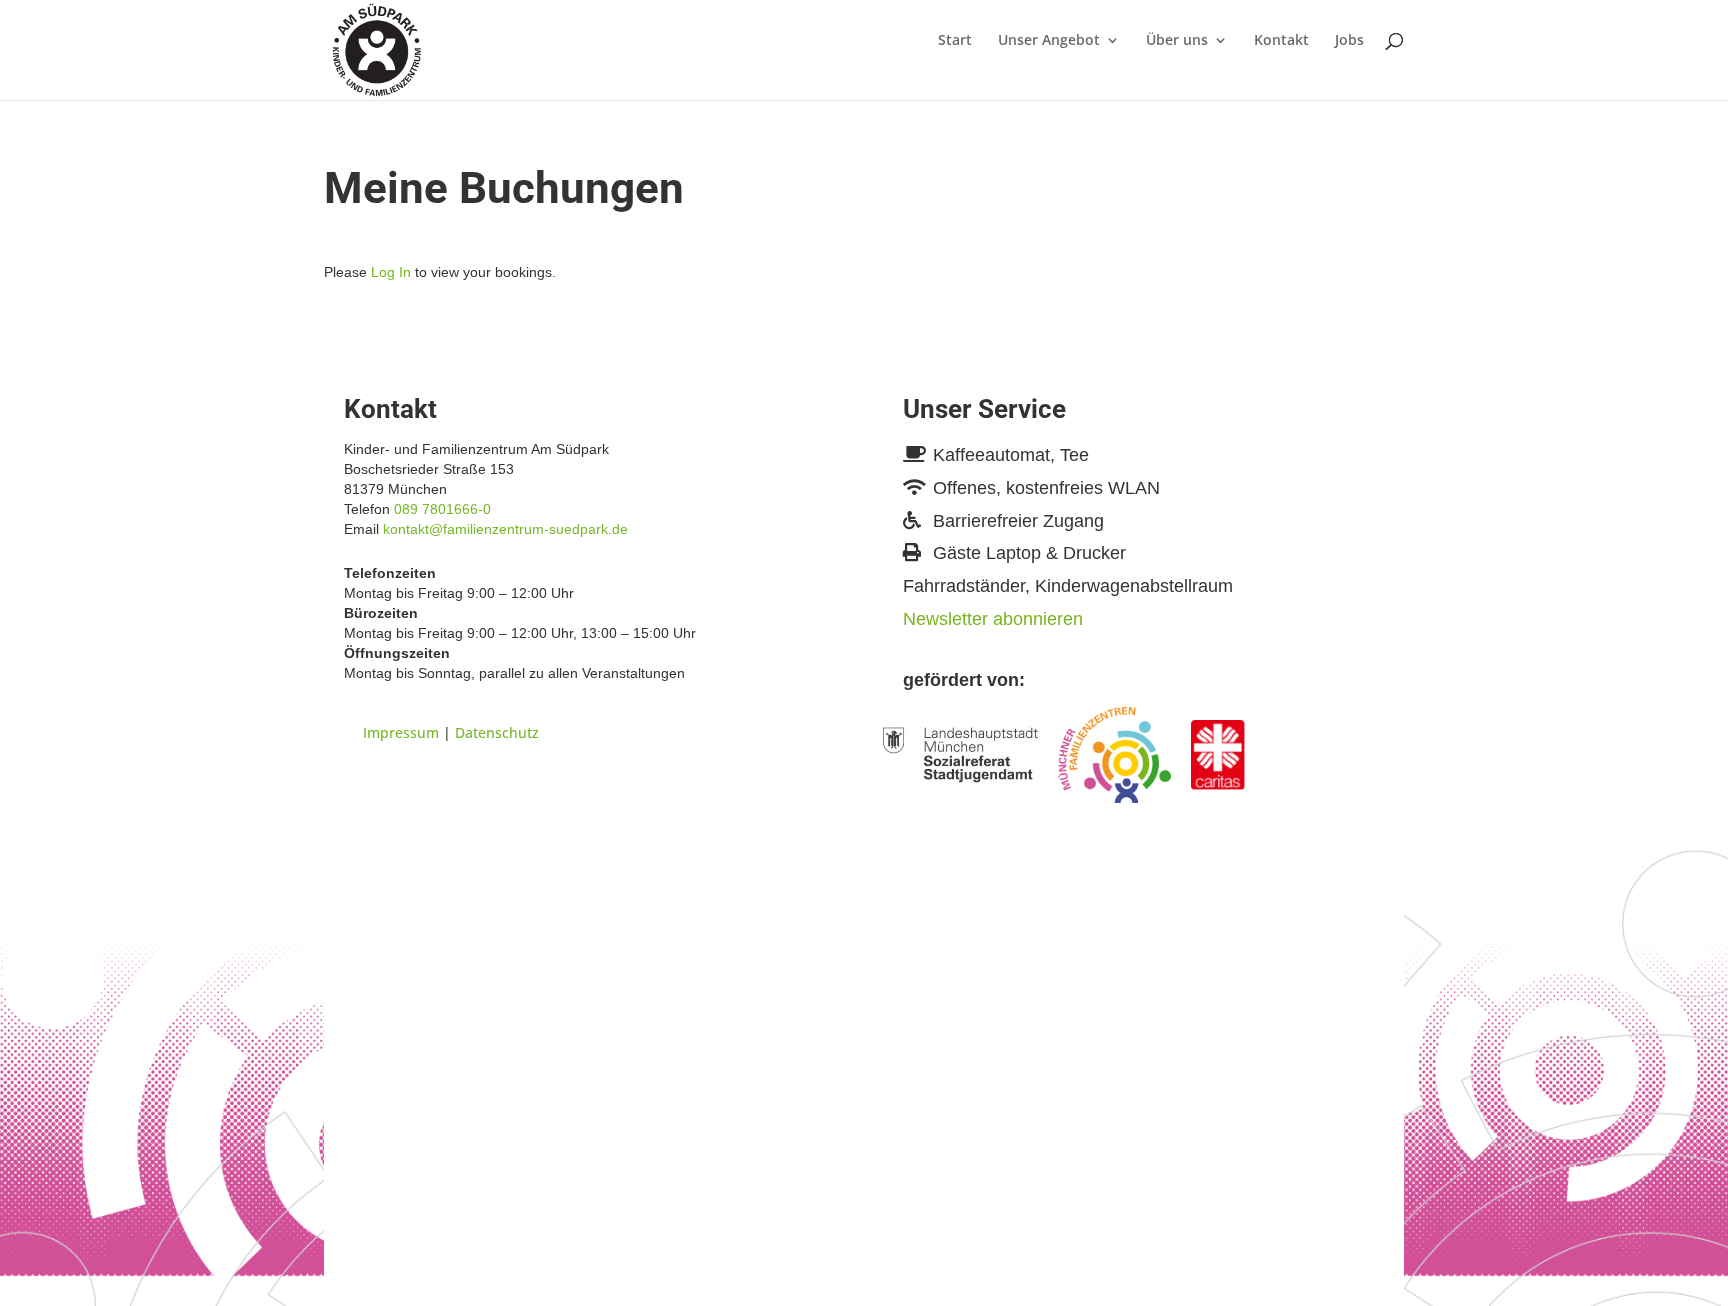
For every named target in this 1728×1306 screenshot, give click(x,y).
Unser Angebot (1049, 41)
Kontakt (1281, 41)
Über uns (1177, 41)
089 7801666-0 (442, 509)
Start (955, 41)
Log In (391, 272)
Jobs (1349, 41)
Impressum (401, 732)
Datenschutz (497, 732)
